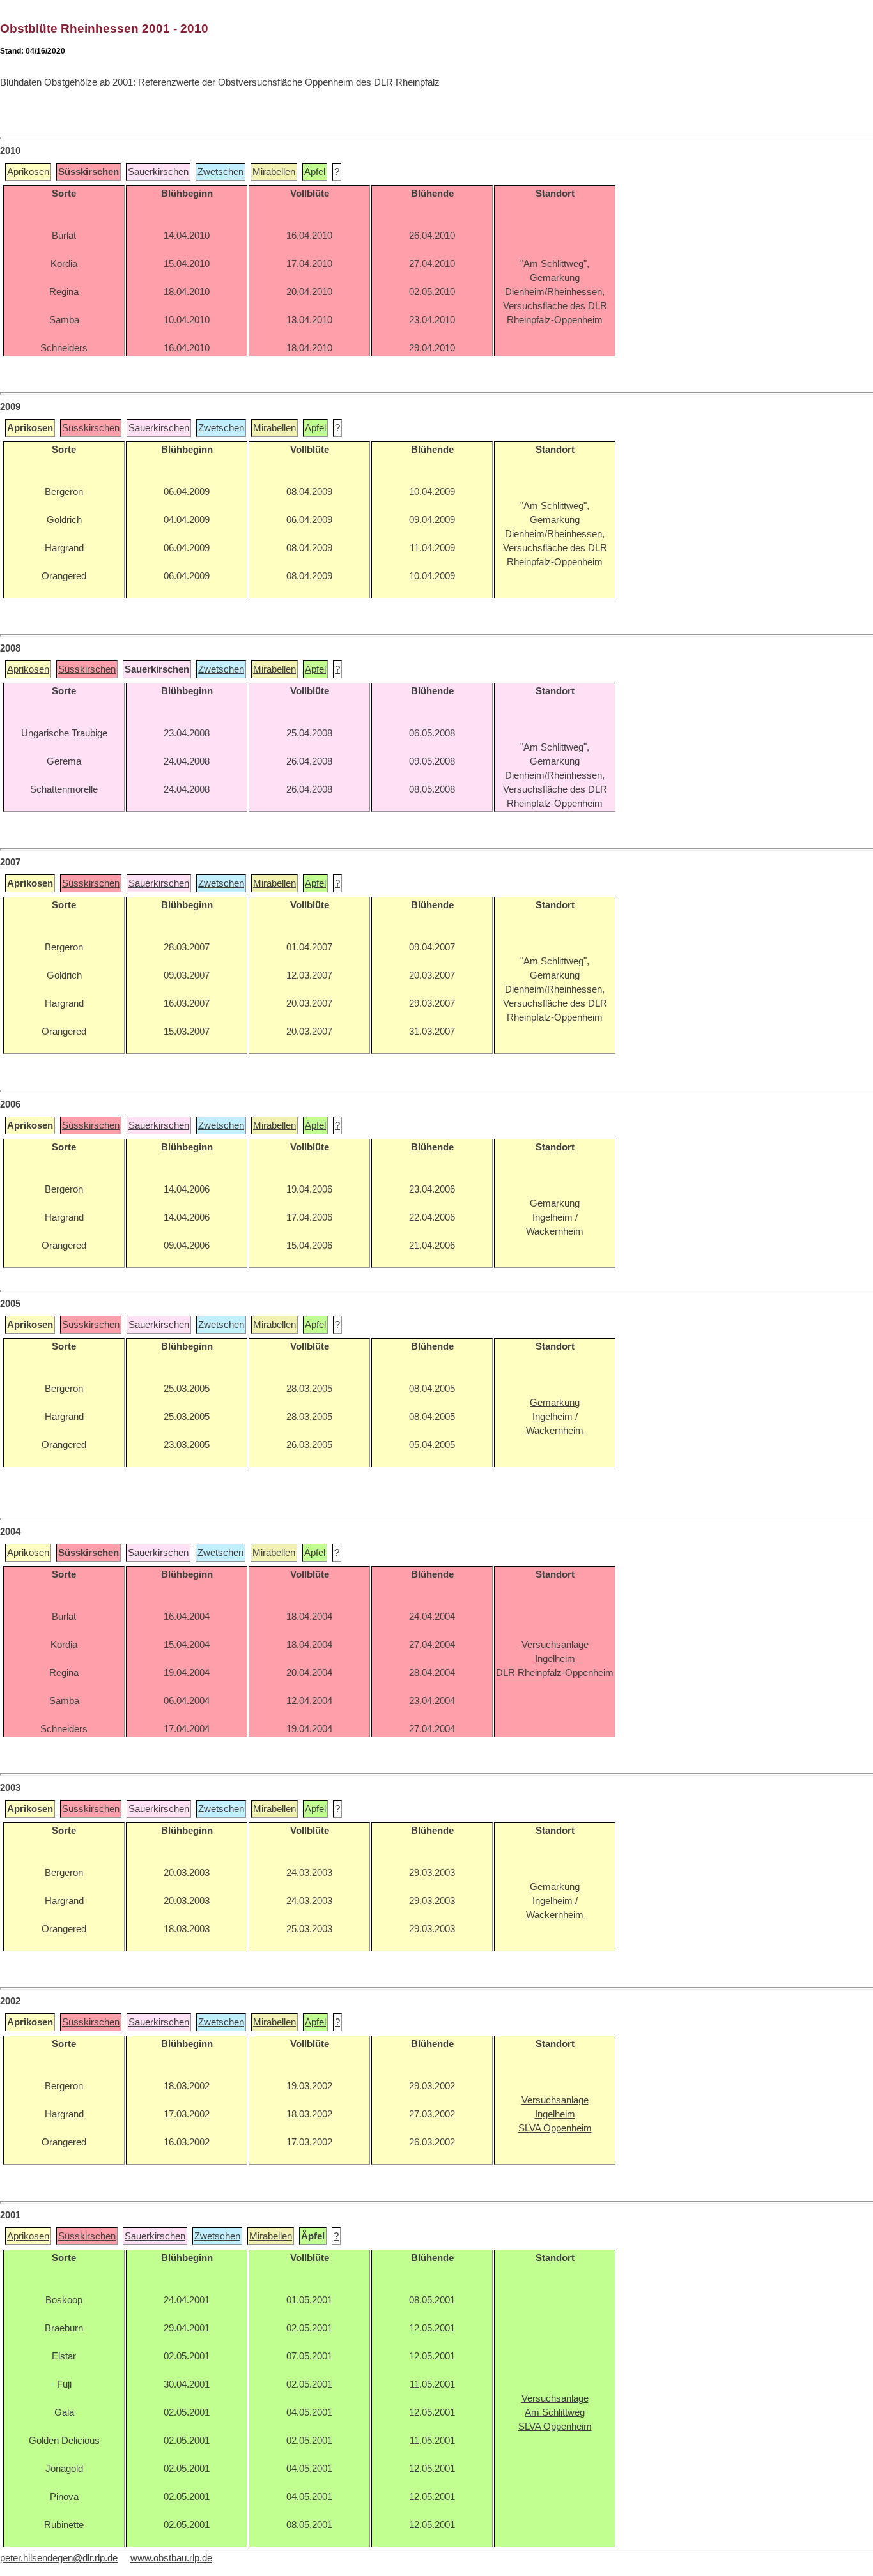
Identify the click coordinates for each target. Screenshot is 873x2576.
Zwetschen (220, 172)
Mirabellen (274, 172)
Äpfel (315, 172)
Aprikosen (28, 172)
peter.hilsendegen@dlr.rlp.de (59, 2558)
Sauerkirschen (158, 172)
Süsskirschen (91, 428)
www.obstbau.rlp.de (171, 2558)
